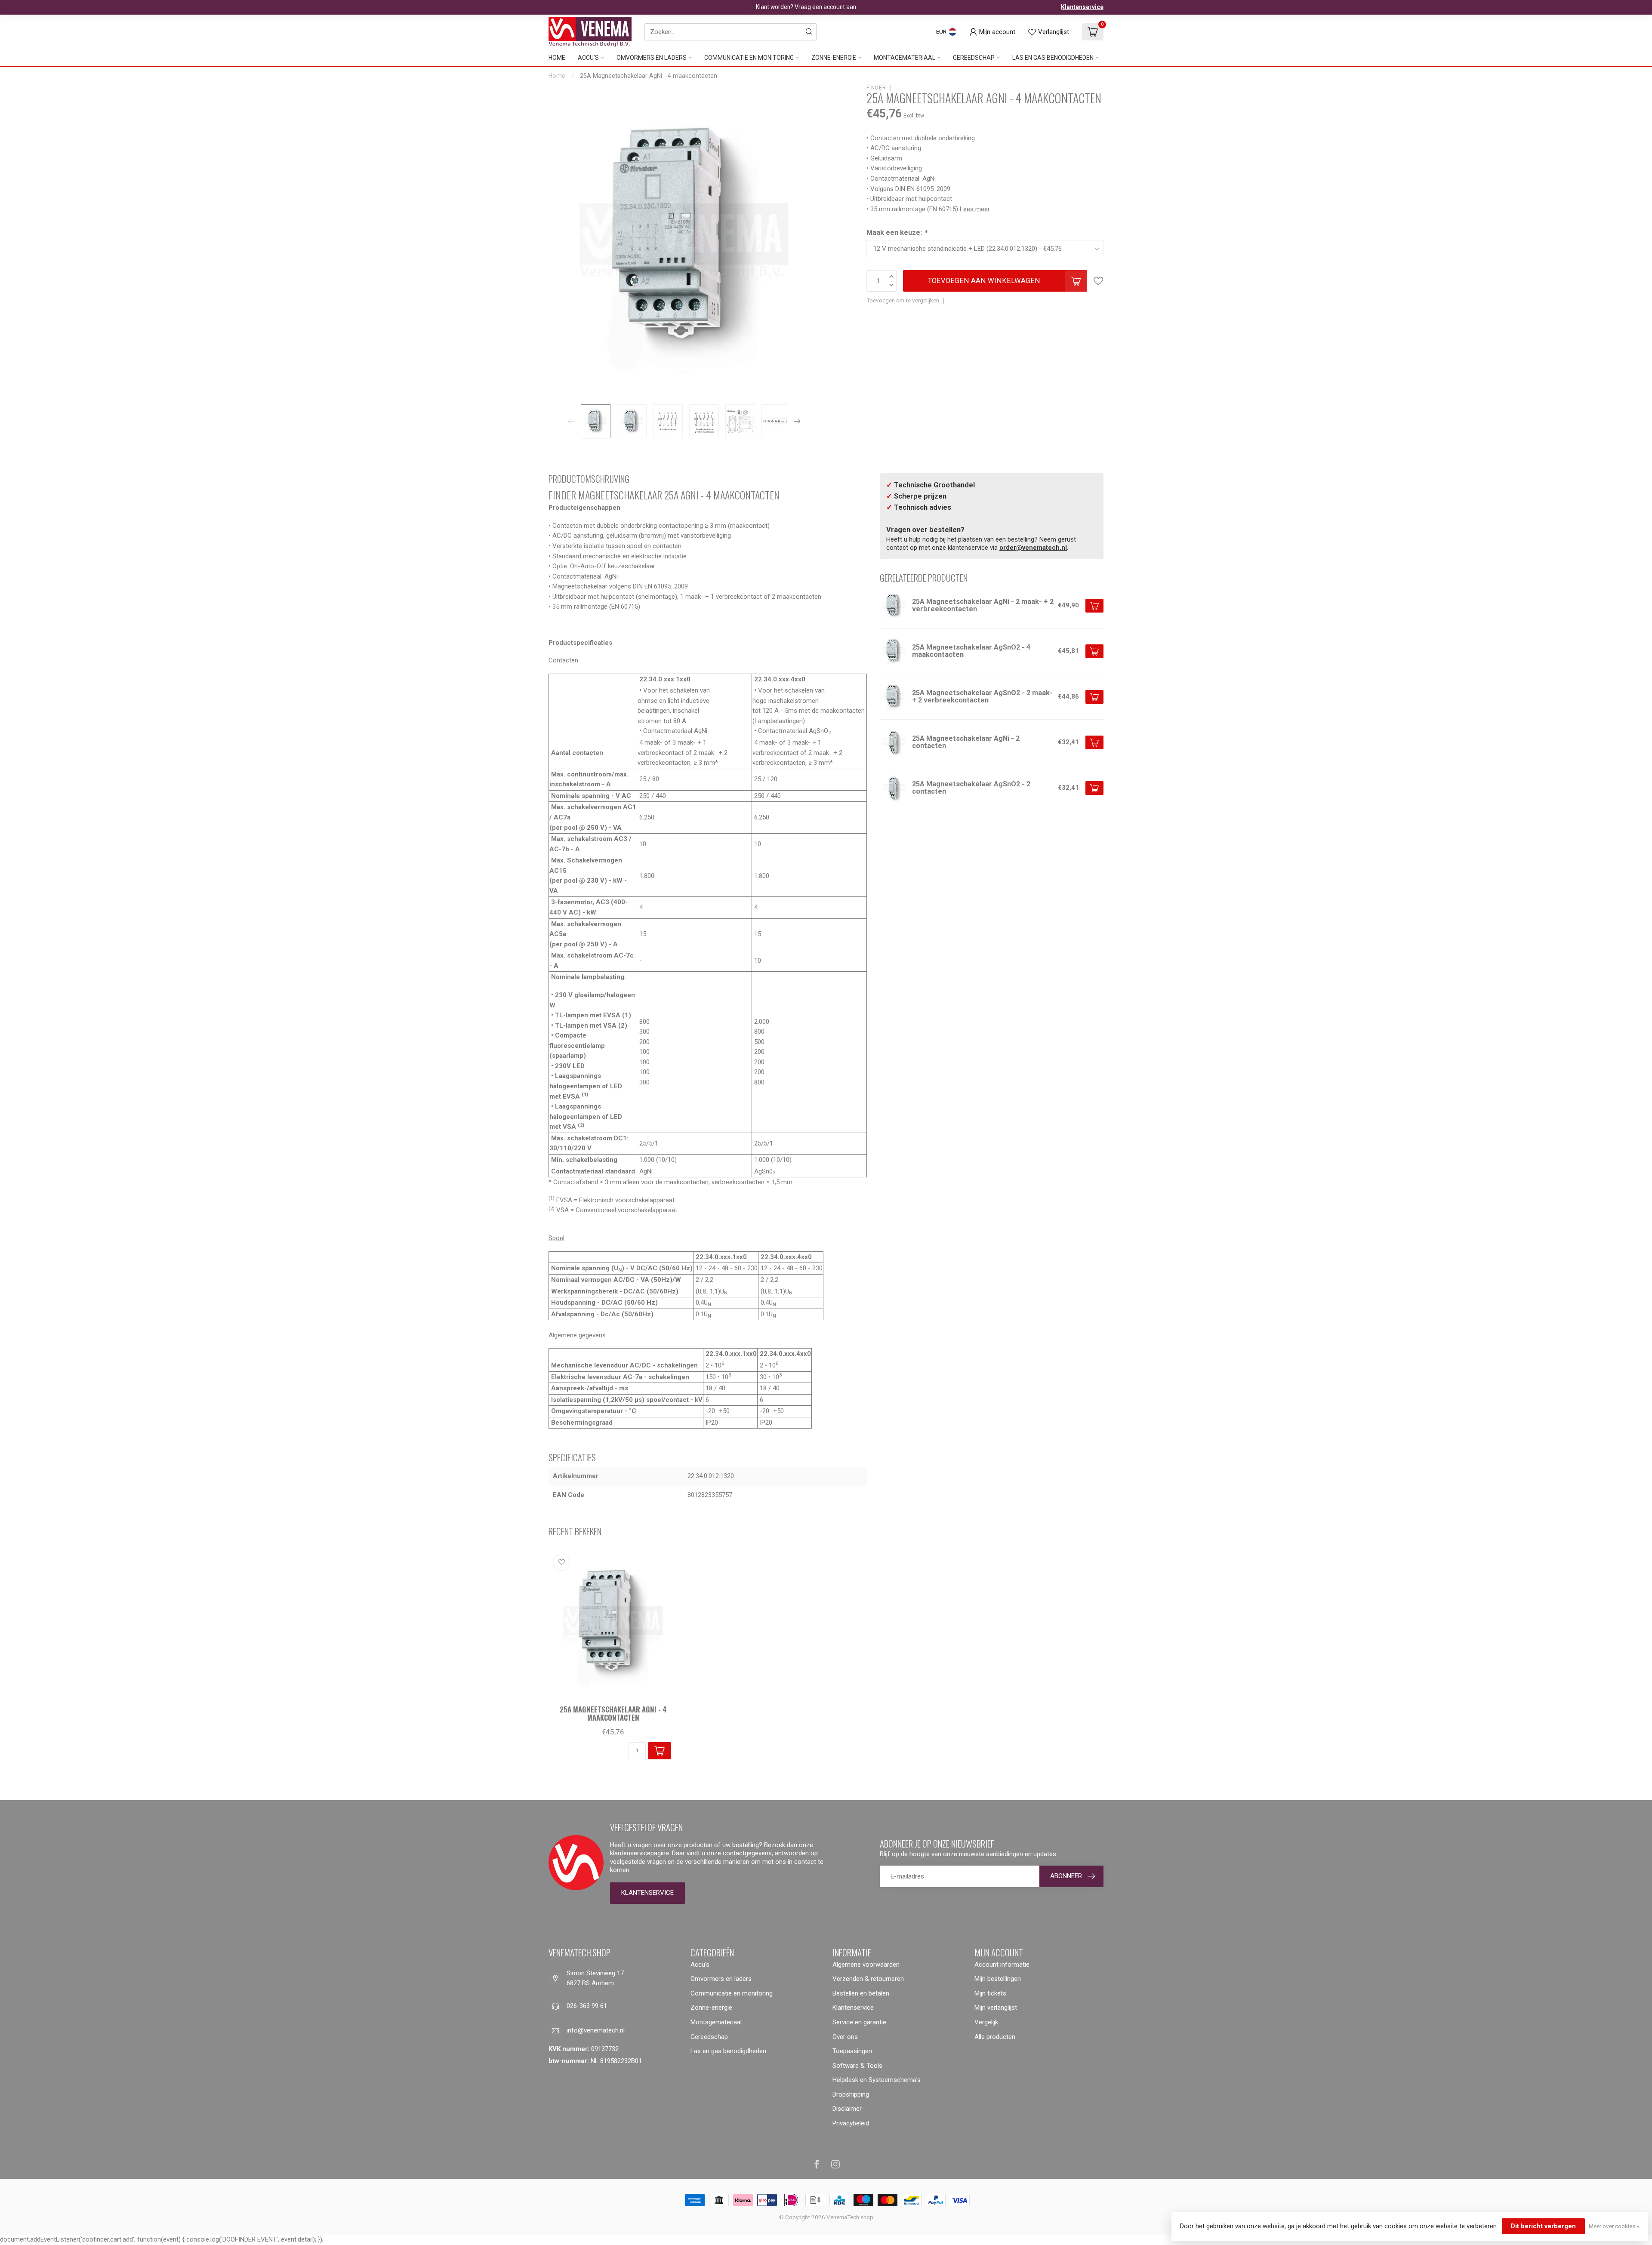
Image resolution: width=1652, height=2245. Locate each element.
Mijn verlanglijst (996, 2008)
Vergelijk (986, 2022)
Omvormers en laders (652, 58)
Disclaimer (847, 2109)
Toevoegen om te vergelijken (903, 300)
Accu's (588, 58)
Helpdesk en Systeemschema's (877, 2080)
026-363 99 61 (587, 2006)
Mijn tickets (990, 1993)
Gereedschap (974, 58)
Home (557, 58)
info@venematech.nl (596, 2030)
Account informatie (1002, 1965)
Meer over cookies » (1614, 2226)
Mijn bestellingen (998, 1979)
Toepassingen (852, 2051)
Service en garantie (859, 2022)
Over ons (845, 2037)
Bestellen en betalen (861, 1993)
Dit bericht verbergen (1543, 2226)
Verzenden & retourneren (868, 1979)
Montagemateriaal (905, 58)
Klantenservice (1082, 7)
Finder (876, 88)
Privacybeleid (851, 2123)
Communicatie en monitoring (749, 58)
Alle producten (995, 2037)
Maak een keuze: (897, 233)
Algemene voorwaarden (866, 1965)
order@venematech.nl (1033, 548)
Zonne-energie (834, 58)
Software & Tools (857, 2066)
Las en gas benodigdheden (1053, 58)
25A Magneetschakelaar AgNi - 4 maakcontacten (649, 76)
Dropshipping (851, 2094)
